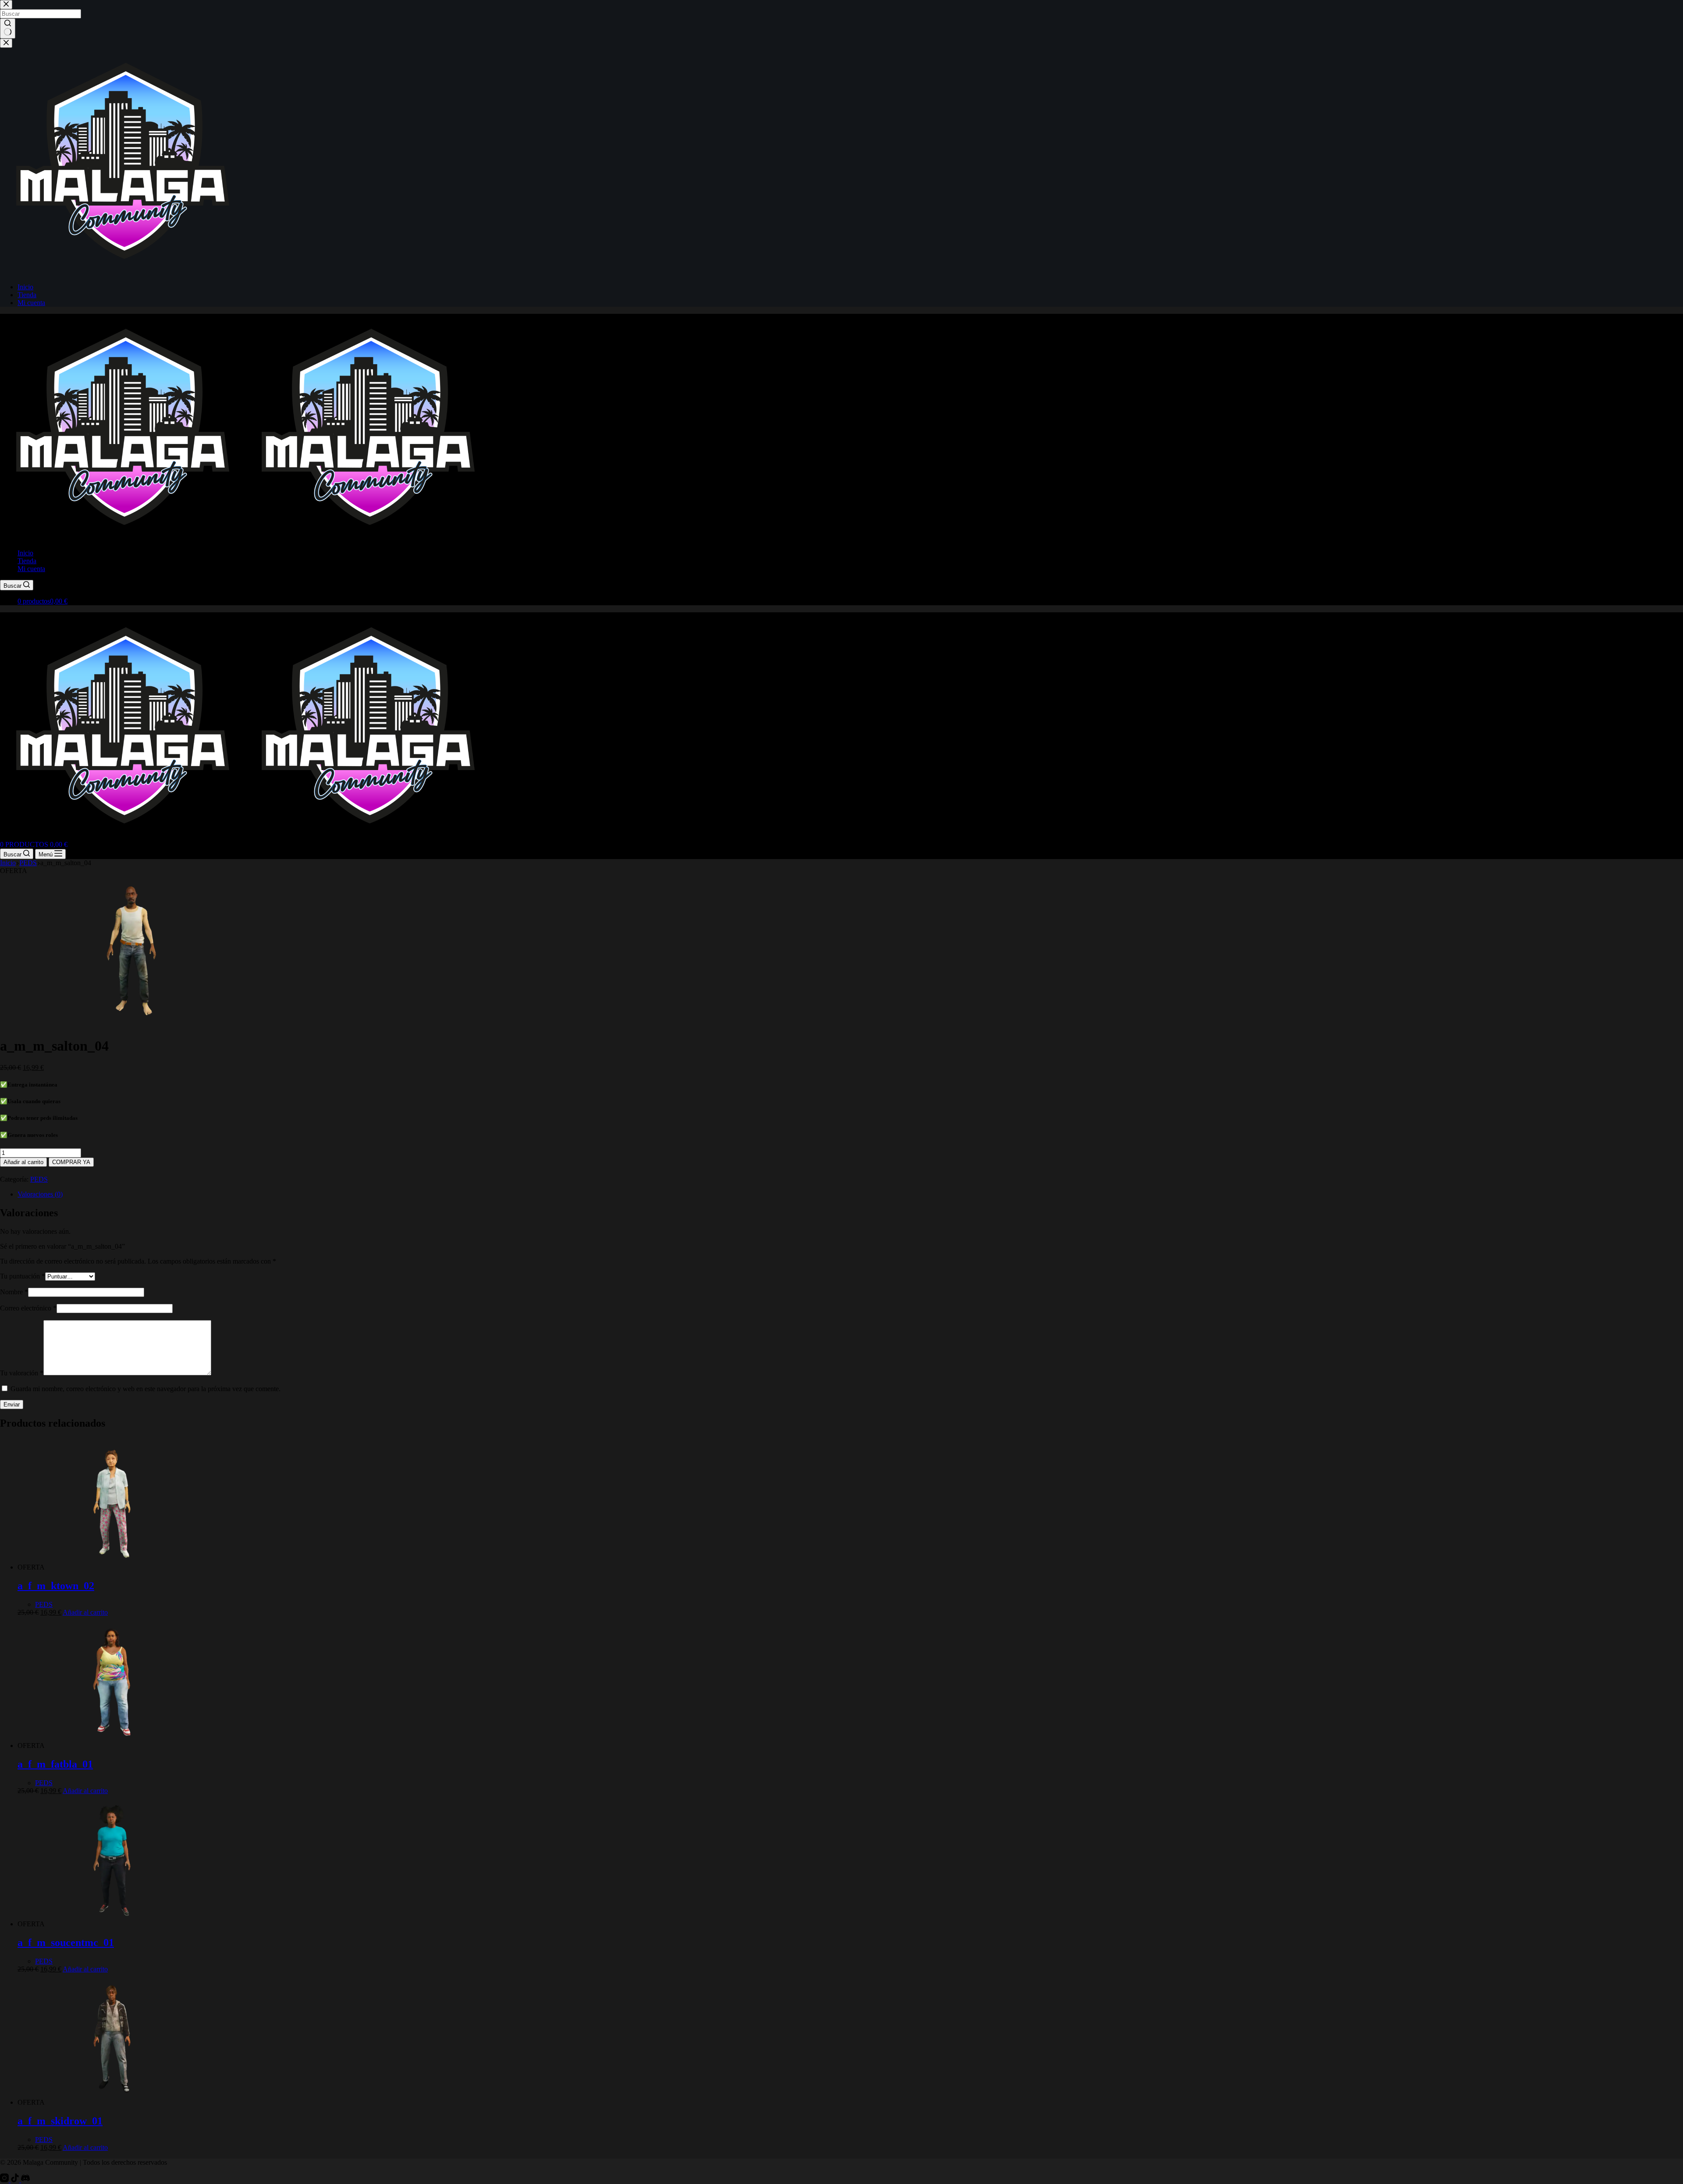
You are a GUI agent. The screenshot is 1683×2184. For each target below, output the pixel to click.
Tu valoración (22, 1373)
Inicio (25, 553)
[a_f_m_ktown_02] (112, 1567)
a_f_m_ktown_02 (56, 1586)
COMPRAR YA (71, 1162)
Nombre (14, 1292)
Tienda (27, 561)
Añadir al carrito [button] (85, 1612)
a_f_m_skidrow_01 (60, 2121)
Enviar (12, 1405)
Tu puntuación (23, 1276)
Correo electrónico (28, 1308)
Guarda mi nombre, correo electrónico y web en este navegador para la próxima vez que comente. (146, 1389)
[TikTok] (16, 2180)
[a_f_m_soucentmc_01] (112, 1924)
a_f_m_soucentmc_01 (66, 1943)
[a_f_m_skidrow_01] (112, 2102)
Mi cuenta (31, 569)
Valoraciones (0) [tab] (40, 1194)
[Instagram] (5, 2180)
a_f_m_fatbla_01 (55, 1764)
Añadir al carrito (23, 1162)
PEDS (39, 1179)
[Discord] (25, 2180)
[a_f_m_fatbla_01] (112, 1745)
